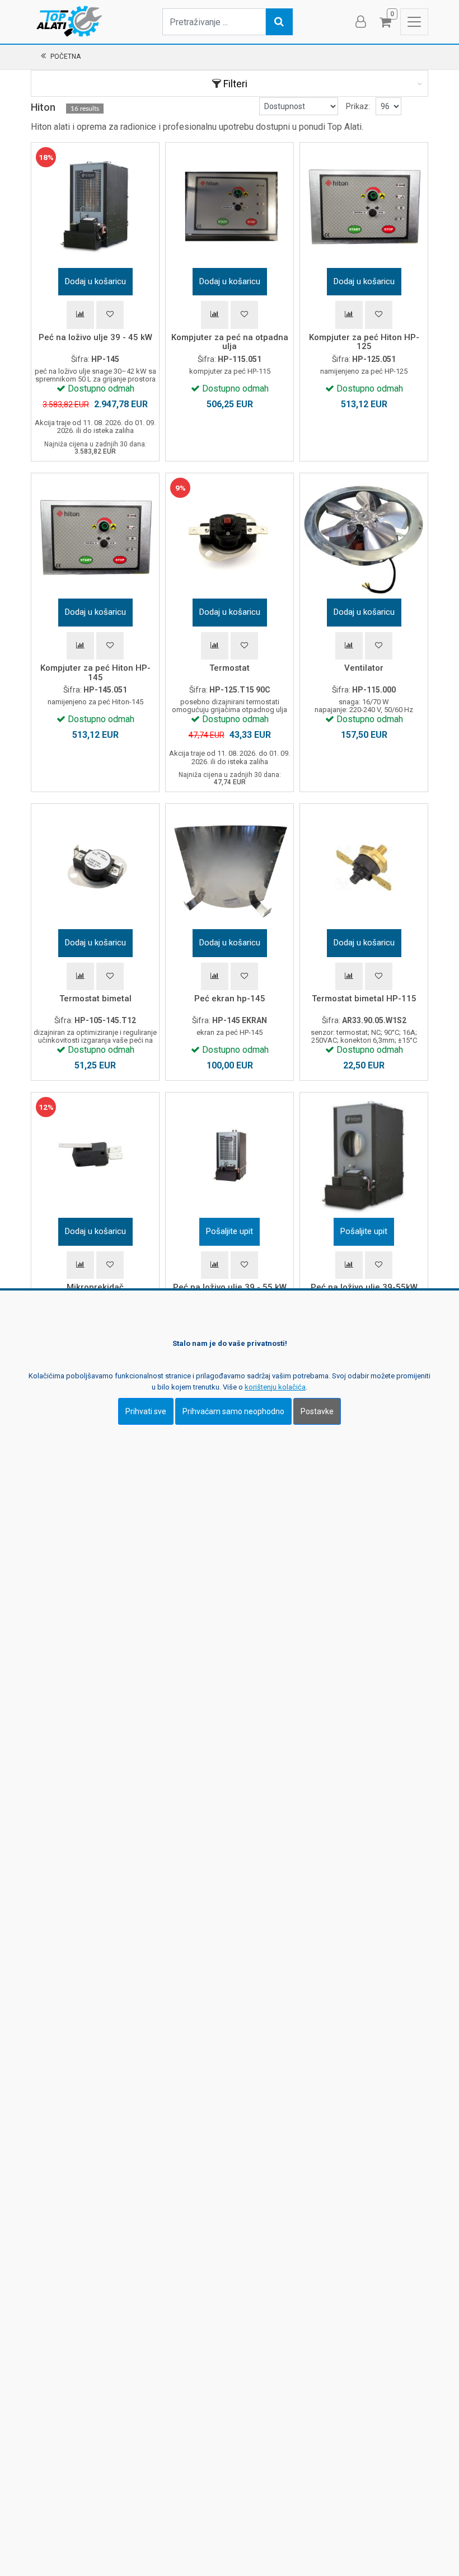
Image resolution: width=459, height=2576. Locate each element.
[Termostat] (230, 537)
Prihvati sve (146, 1411)
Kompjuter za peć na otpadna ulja (230, 342)
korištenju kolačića (275, 1387)
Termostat (230, 668)
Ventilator (364, 668)
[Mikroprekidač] (95, 1156)
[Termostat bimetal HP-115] (364, 868)
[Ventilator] (364, 537)
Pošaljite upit (230, 1231)
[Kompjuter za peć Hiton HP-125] (364, 206)
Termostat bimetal (95, 999)
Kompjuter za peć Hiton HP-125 (364, 342)
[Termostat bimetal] (95, 868)
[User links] (360, 22)
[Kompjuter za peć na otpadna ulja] (230, 206)
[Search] (279, 22)
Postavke (317, 1411)
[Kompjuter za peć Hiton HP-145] (95, 537)
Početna (65, 56)
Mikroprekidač (95, 1287)
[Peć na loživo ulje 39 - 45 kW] (95, 206)
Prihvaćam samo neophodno (233, 1411)
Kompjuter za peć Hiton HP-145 (95, 673)
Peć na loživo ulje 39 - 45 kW (95, 337)
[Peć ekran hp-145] (230, 868)
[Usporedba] (80, 315)
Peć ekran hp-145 (230, 999)
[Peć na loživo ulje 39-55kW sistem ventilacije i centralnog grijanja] (364, 1156)
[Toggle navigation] (414, 22)
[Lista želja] (110, 315)
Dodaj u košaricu (95, 281)
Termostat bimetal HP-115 (364, 999)
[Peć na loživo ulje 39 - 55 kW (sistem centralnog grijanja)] (230, 1156)
